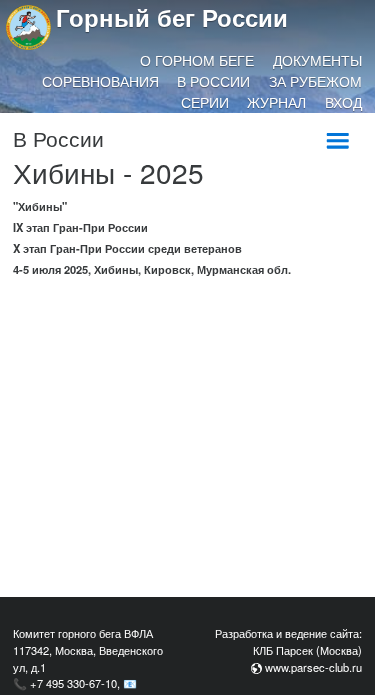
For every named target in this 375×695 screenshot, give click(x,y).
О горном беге (197, 60)
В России (213, 81)
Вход (343, 102)
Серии (205, 102)
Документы (317, 60)
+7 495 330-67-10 (73, 683)
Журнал (276, 102)
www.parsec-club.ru (313, 667)
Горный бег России (172, 17)
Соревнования (100, 81)
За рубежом (315, 81)
